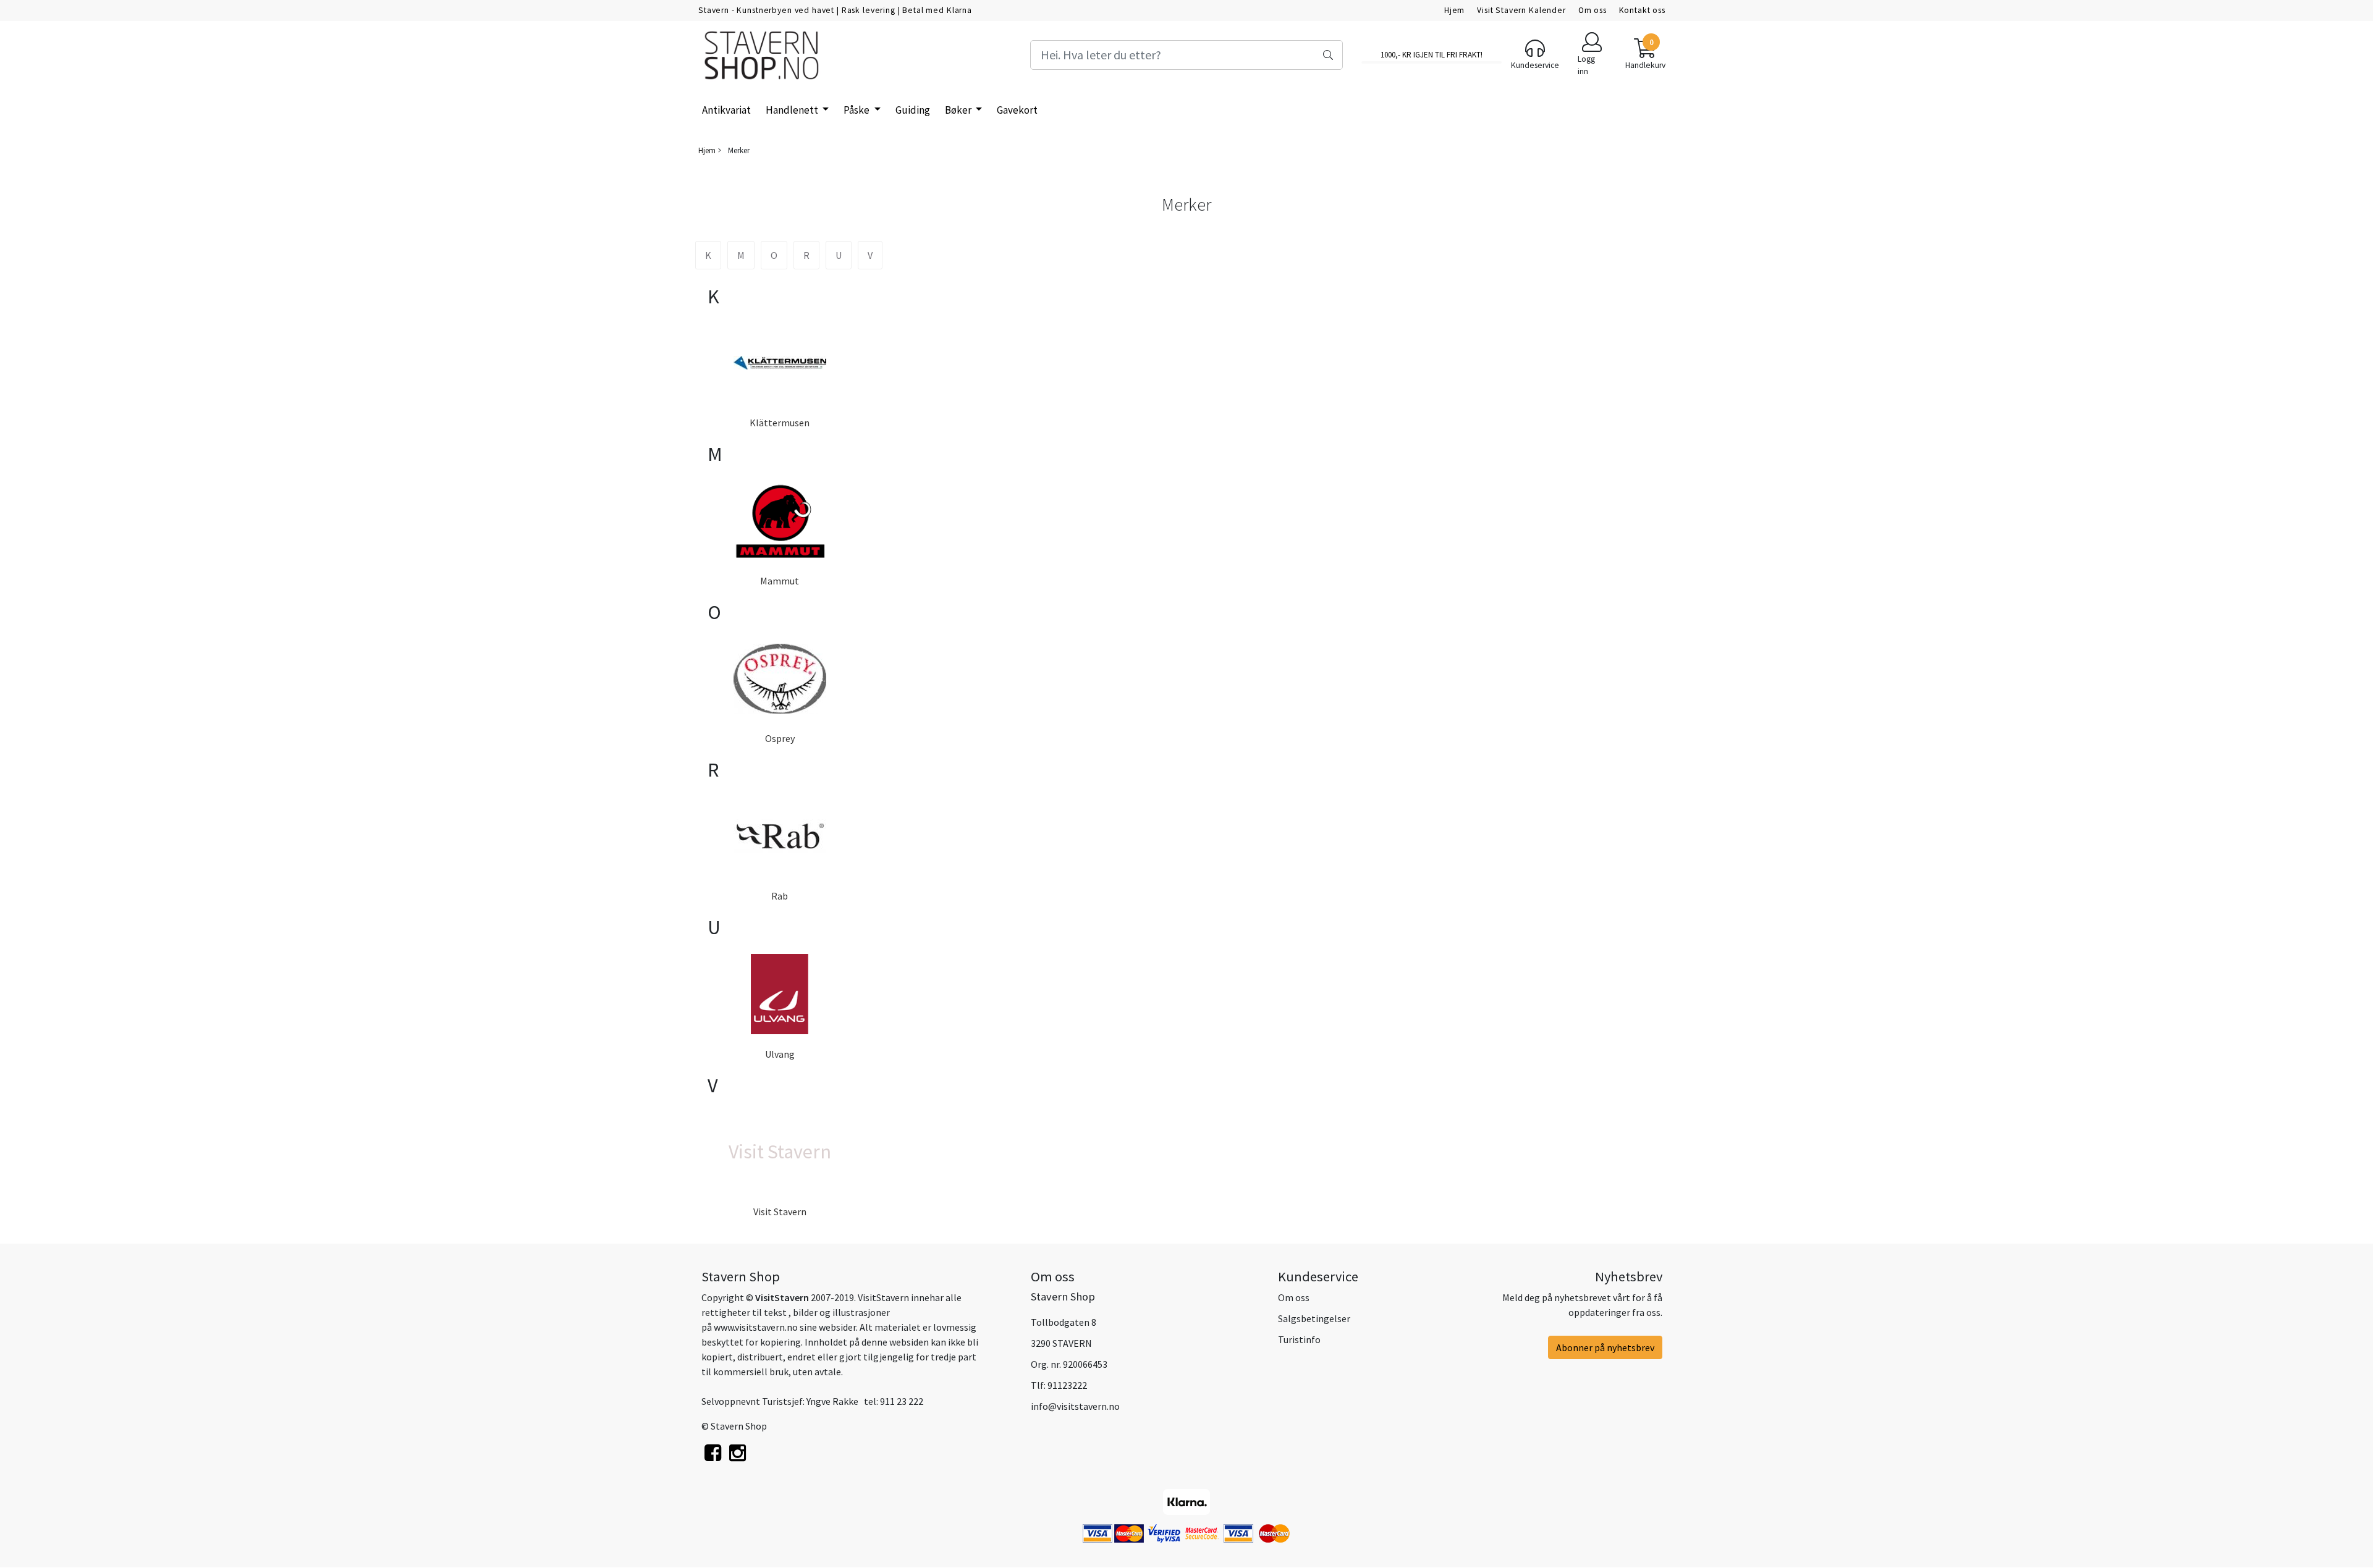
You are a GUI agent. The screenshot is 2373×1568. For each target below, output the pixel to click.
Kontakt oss (1642, 10)
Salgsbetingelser (1314, 1318)
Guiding (913, 110)
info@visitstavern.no (1075, 1406)
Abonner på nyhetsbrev (1605, 1347)
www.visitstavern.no (756, 1327)
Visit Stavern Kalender (1521, 10)
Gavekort (1017, 110)
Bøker (959, 110)
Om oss (1593, 10)
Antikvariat (726, 110)
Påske (857, 110)
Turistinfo (1299, 1339)
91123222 (1067, 1385)
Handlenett (793, 110)
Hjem (1454, 10)
